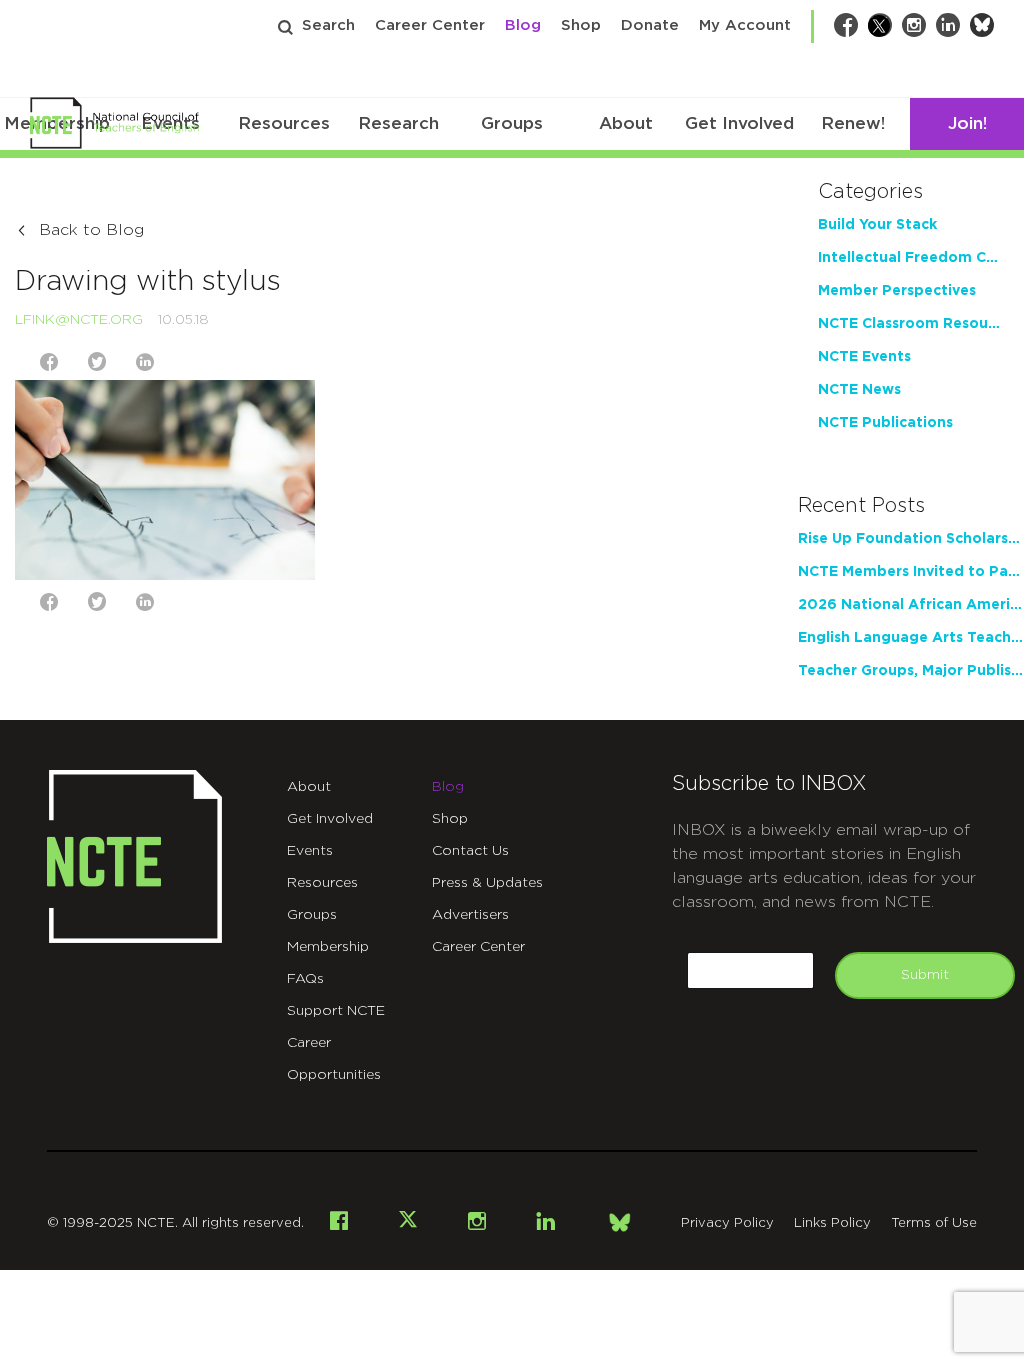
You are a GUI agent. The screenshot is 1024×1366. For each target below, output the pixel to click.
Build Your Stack (877, 225)
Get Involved (739, 123)
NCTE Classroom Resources (911, 324)
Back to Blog (91, 230)
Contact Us (470, 851)
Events (310, 851)
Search (328, 25)
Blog (523, 25)
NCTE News (859, 390)
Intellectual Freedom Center (911, 258)
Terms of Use (934, 1223)
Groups (512, 123)
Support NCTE (336, 1011)
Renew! (853, 123)
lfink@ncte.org (79, 320)
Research (398, 123)
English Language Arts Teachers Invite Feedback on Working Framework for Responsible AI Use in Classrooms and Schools (911, 638)
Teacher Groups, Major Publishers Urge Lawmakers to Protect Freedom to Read (911, 671)
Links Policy (832, 1223)
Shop (581, 25)
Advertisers (470, 915)
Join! (967, 123)
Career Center (430, 25)
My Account (745, 25)
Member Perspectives (897, 291)
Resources (284, 123)
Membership (328, 947)
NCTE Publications (885, 423)
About (626, 123)
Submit (925, 975)
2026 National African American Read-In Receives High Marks (911, 605)
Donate (650, 25)
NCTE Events (864, 357)
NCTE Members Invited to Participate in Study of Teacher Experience (911, 572)
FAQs (305, 979)
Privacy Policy (727, 1223)
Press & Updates (487, 883)
